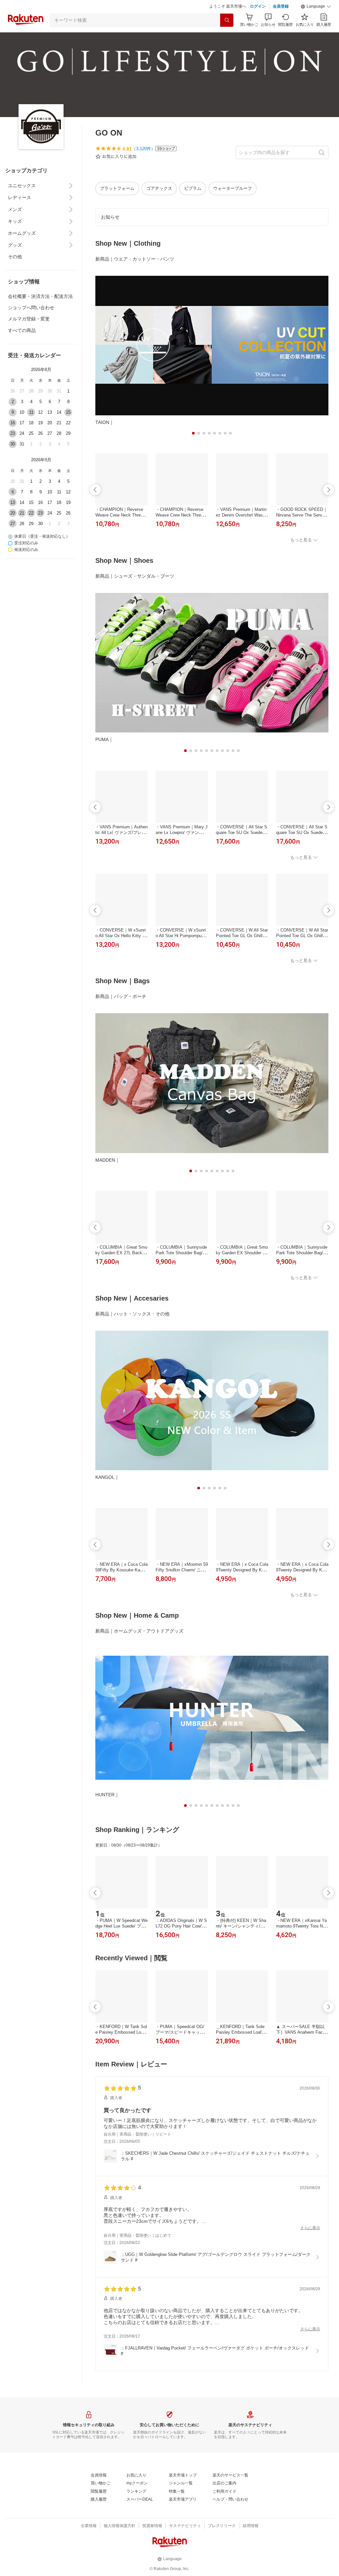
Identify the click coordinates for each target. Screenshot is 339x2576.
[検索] (227, 20)
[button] (316, 7)
